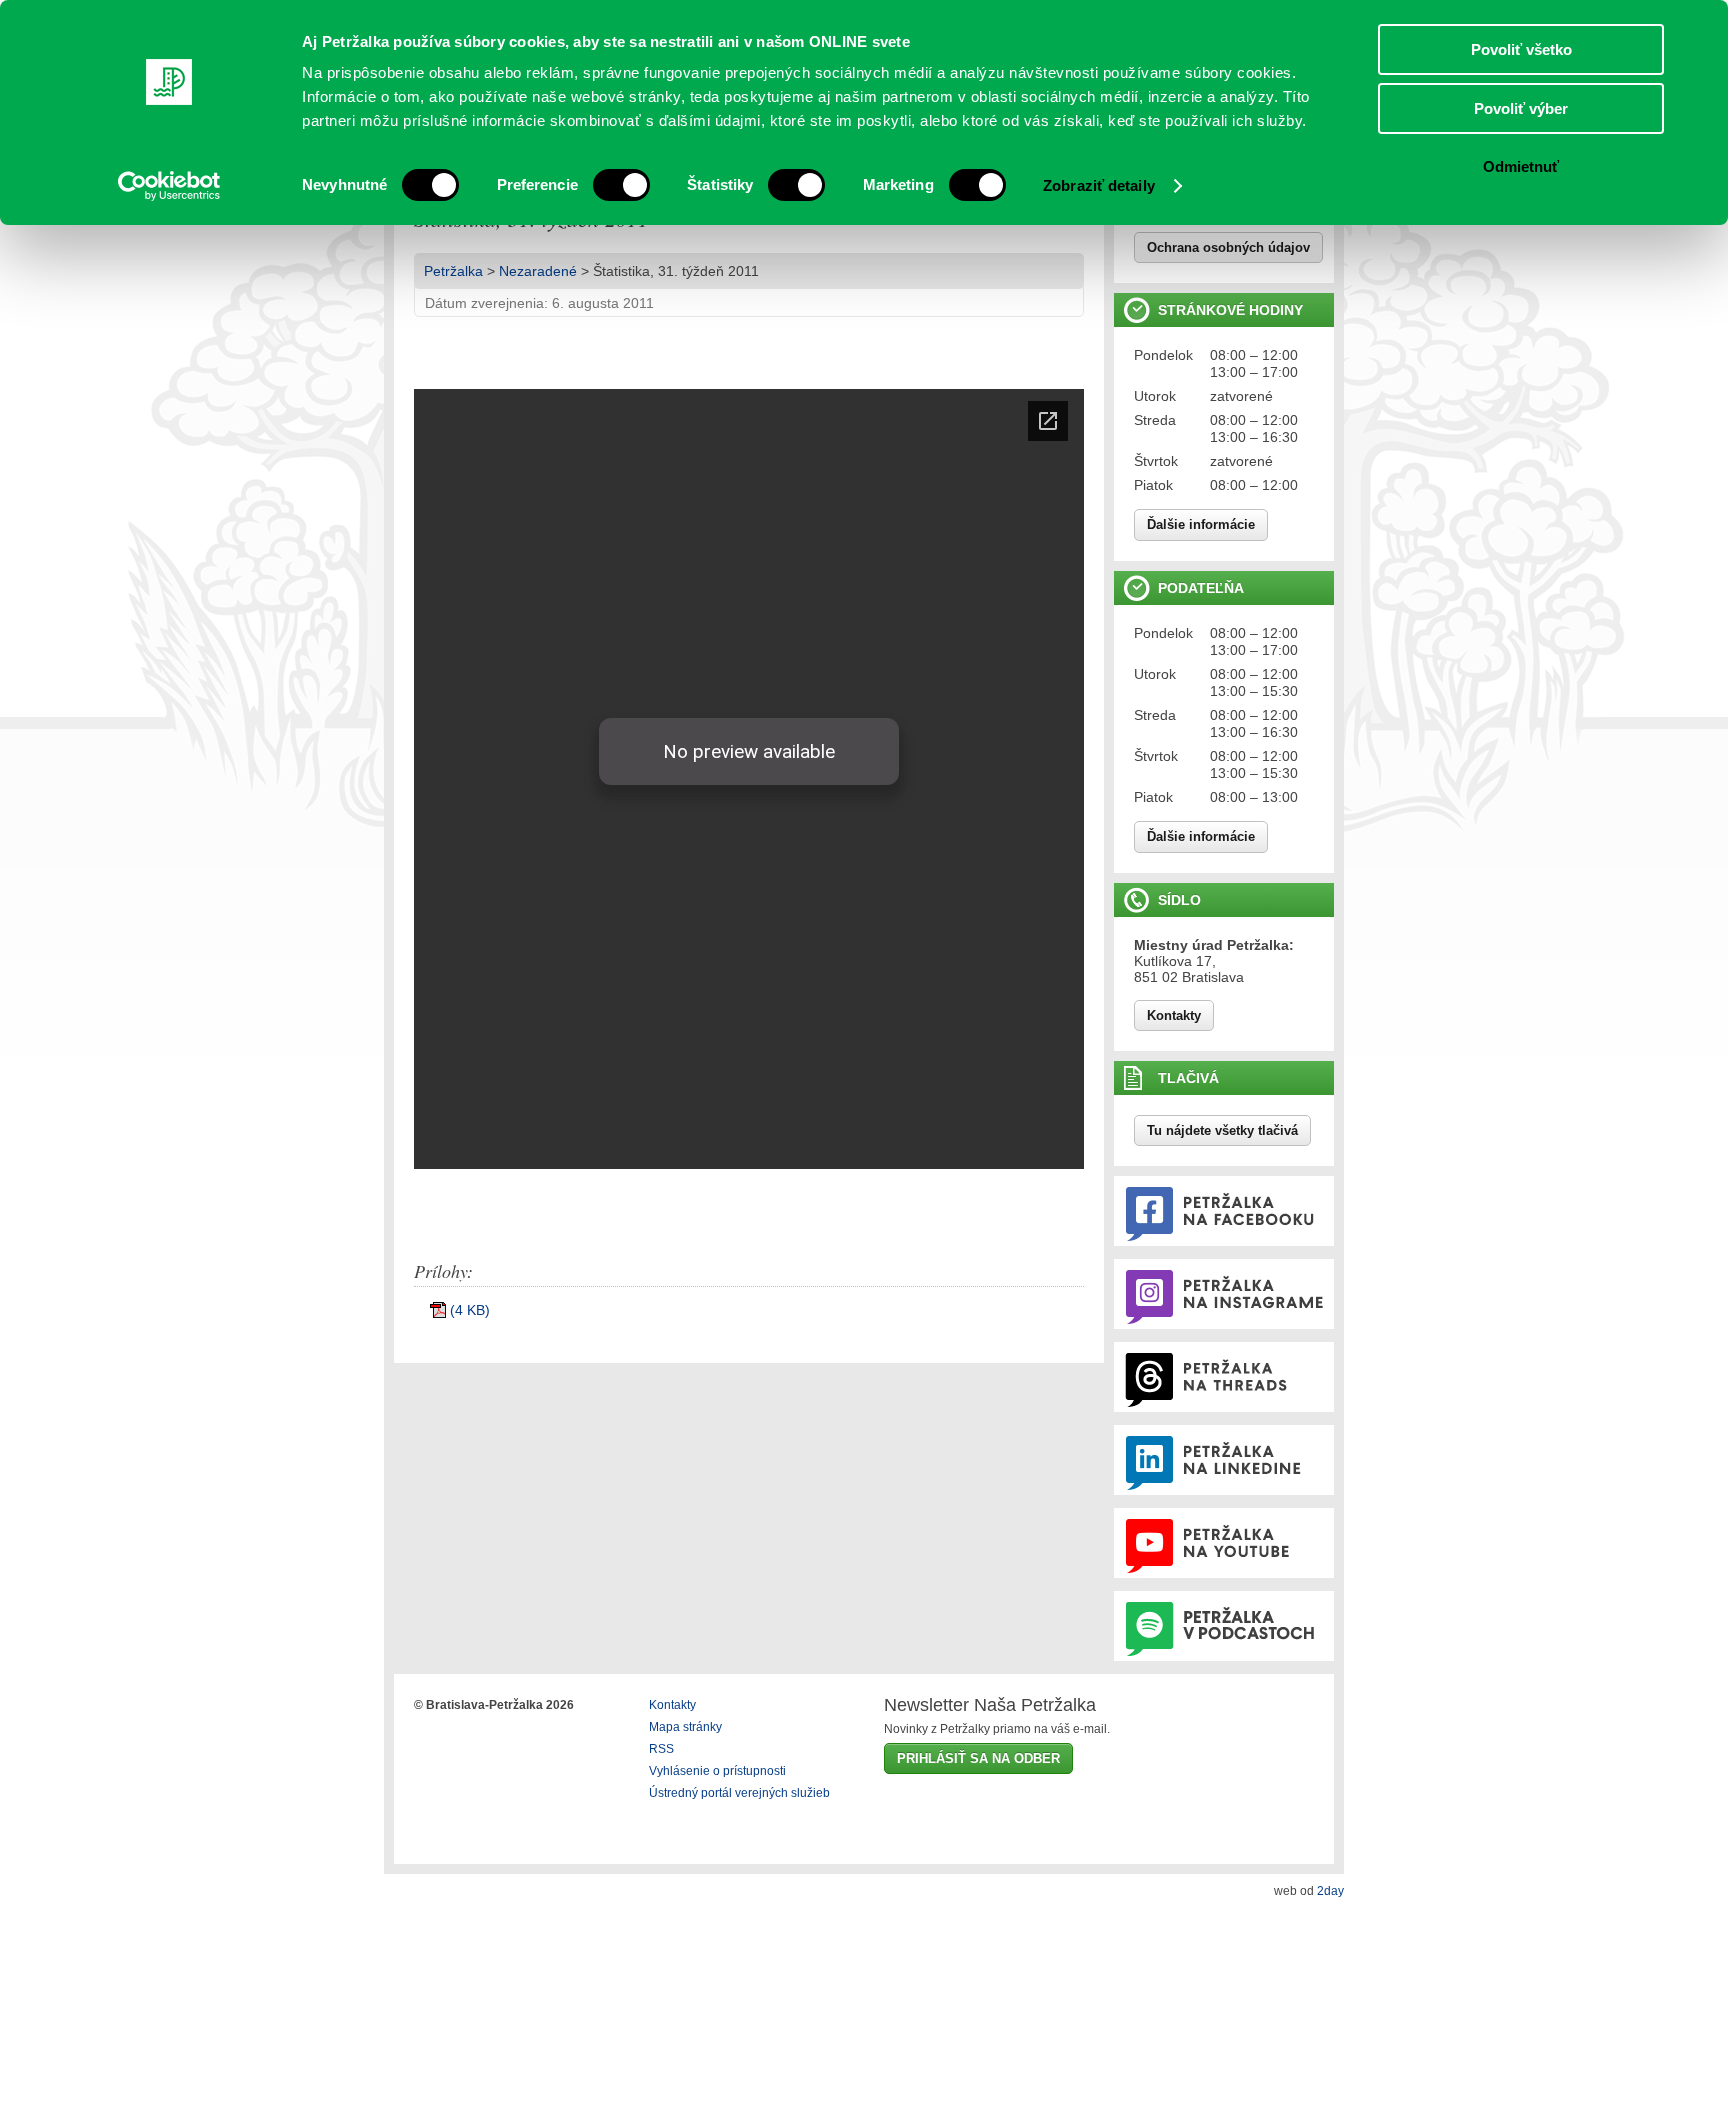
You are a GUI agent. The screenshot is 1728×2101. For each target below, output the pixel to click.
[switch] (621, 185)
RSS (661, 1749)
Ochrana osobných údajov (1228, 247)
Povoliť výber (1521, 108)
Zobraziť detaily (1099, 185)
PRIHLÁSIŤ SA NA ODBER (978, 1758)
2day (1330, 1891)
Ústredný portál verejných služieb (739, 1793)
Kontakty (1174, 1015)
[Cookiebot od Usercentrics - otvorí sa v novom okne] (169, 186)
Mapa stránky (685, 1727)
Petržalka (453, 271)
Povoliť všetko (1521, 49)
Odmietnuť (1521, 166)
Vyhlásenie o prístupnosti (717, 1771)
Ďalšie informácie (1201, 524)
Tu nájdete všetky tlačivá (1222, 1130)
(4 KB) (470, 1310)
